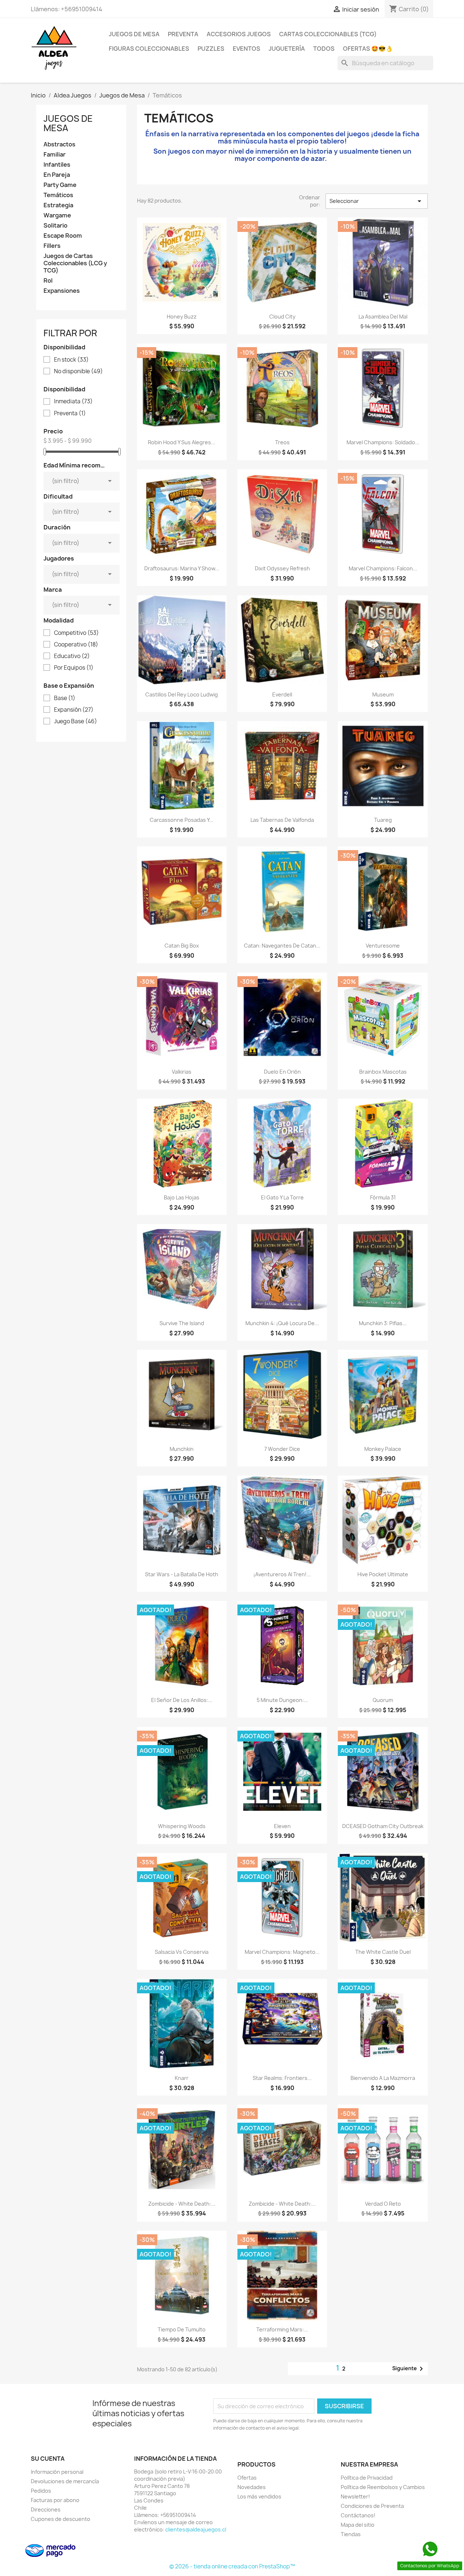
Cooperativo (76, 645)
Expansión (74, 710)
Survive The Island (182, 1323)
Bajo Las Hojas (182, 1197)
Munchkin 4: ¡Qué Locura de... (282, 1323)
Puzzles (211, 49)
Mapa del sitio (358, 2525)
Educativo (72, 656)
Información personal (57, 2472)
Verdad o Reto (383, 2204)
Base (65, 698)
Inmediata (73, 401)
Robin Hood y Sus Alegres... (182, 442)
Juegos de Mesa (134, 34)
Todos (324, 49)
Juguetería (287, 49)
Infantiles (57, 165)
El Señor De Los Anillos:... (182, 1700)
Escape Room (63, 236)
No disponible (78, 371)
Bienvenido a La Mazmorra (383, 2078)
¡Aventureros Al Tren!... (282, 1574)
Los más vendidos (259, 2496)
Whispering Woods (182, 1826)
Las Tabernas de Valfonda (282, 820)
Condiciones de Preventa (372, 2506)
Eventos (246, 49)
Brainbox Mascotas (383, 1072)
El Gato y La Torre (282, 1197)
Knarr (182, 2078)
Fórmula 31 (383, 1197)
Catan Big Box (182, 946)
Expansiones (62, 291)
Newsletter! (355, 2496)
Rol (48, 281)
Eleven (282, 1826)
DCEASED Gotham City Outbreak (383, 1826)
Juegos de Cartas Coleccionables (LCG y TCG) (75, 263)
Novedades (252, 2487)
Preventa (183, 34)
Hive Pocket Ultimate (383, 1574)
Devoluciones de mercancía (65, 2481)
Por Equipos (74, 668)
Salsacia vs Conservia (182, 1952)
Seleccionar (377, 201)
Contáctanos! (358, 2515)
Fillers (52, 246)
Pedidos (41, 2491)
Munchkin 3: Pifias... (383, 1323)
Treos (282, 442)
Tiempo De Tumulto (182, 2329)
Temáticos (58, 195)
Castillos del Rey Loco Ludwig (182, 694)
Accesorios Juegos (239, 34)
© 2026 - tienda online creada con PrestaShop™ (232, 2566)
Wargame (57, 215)
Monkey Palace (383, 1449)
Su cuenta (48, 2459)
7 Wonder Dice (282, 1449)
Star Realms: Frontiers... (282, 2078)
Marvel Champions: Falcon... (383, 568)
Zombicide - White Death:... (182, 2204)
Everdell (282, 694)
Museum (383, 694)
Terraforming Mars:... (282, 2329)
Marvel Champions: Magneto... (282, 1952)
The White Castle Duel (383, 1952)
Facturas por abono (55, 2500)
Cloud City (282, 317)
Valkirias (182, 1072)
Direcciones (46, 2510)
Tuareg (383, 820)
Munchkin (182, 1449)
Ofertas (247, 2478)
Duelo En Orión (282, 1072)
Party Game (60, 185)
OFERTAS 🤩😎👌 (368, 49)
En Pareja (57, 175)
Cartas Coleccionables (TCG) (328, 34)
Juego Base (76, 721)
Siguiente (409, 2369)
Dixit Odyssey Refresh (282, 568)
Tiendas (351, 2534)
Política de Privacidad (367, 2478)
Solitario (55, 226)
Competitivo (76, 633)
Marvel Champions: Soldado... (383, 442)
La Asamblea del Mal (383, 317)
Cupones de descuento (61, 2519)
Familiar (55, 155)
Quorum (383, 1700)
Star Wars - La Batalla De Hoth (182, 1574)
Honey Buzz (182, 317)
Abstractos (59, 144)
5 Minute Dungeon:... (282, 1700)
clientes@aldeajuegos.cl (196, 2529)
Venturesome (383, 946)
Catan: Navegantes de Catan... (282, 946)
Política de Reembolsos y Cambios (383, 2487)
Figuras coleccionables (149, 49)
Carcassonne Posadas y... (182, 820)
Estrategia (58, 205)
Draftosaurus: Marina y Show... (182, 568)
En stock (71, 360)
